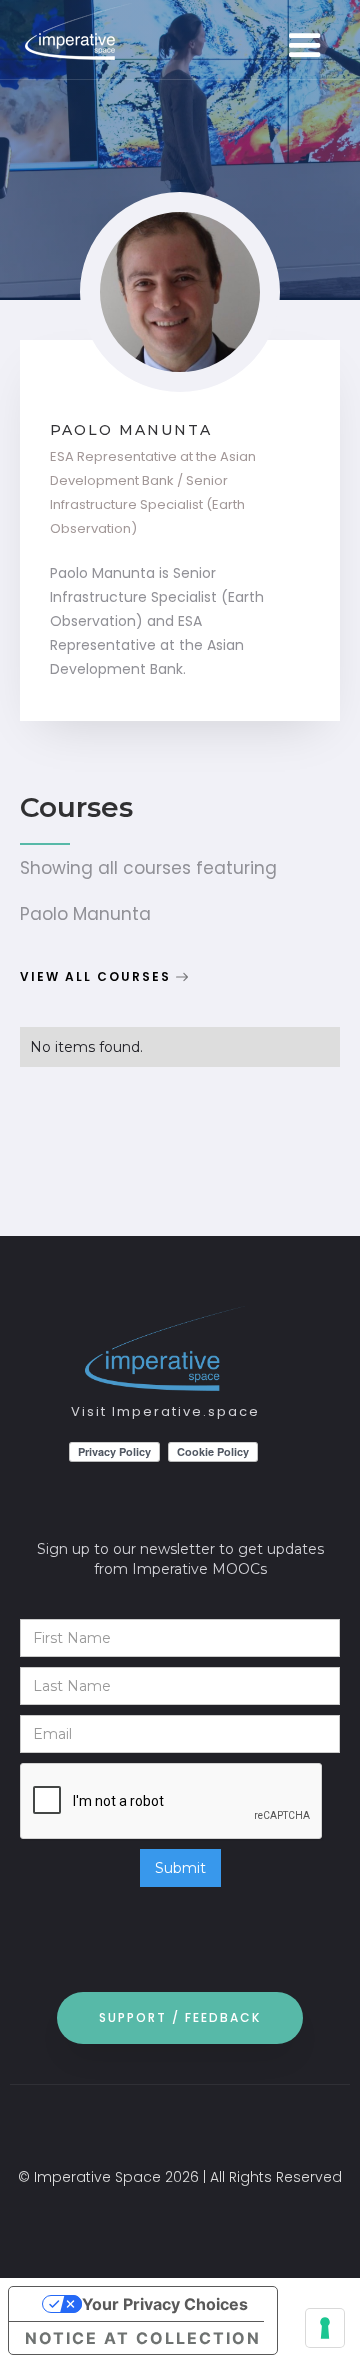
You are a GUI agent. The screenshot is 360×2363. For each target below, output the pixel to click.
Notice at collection (143, 2338)
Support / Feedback (180, 2017)
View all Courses (95, 976)
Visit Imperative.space (165, 1411)
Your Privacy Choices (165, 2304)
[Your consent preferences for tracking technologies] (325, 2328)
